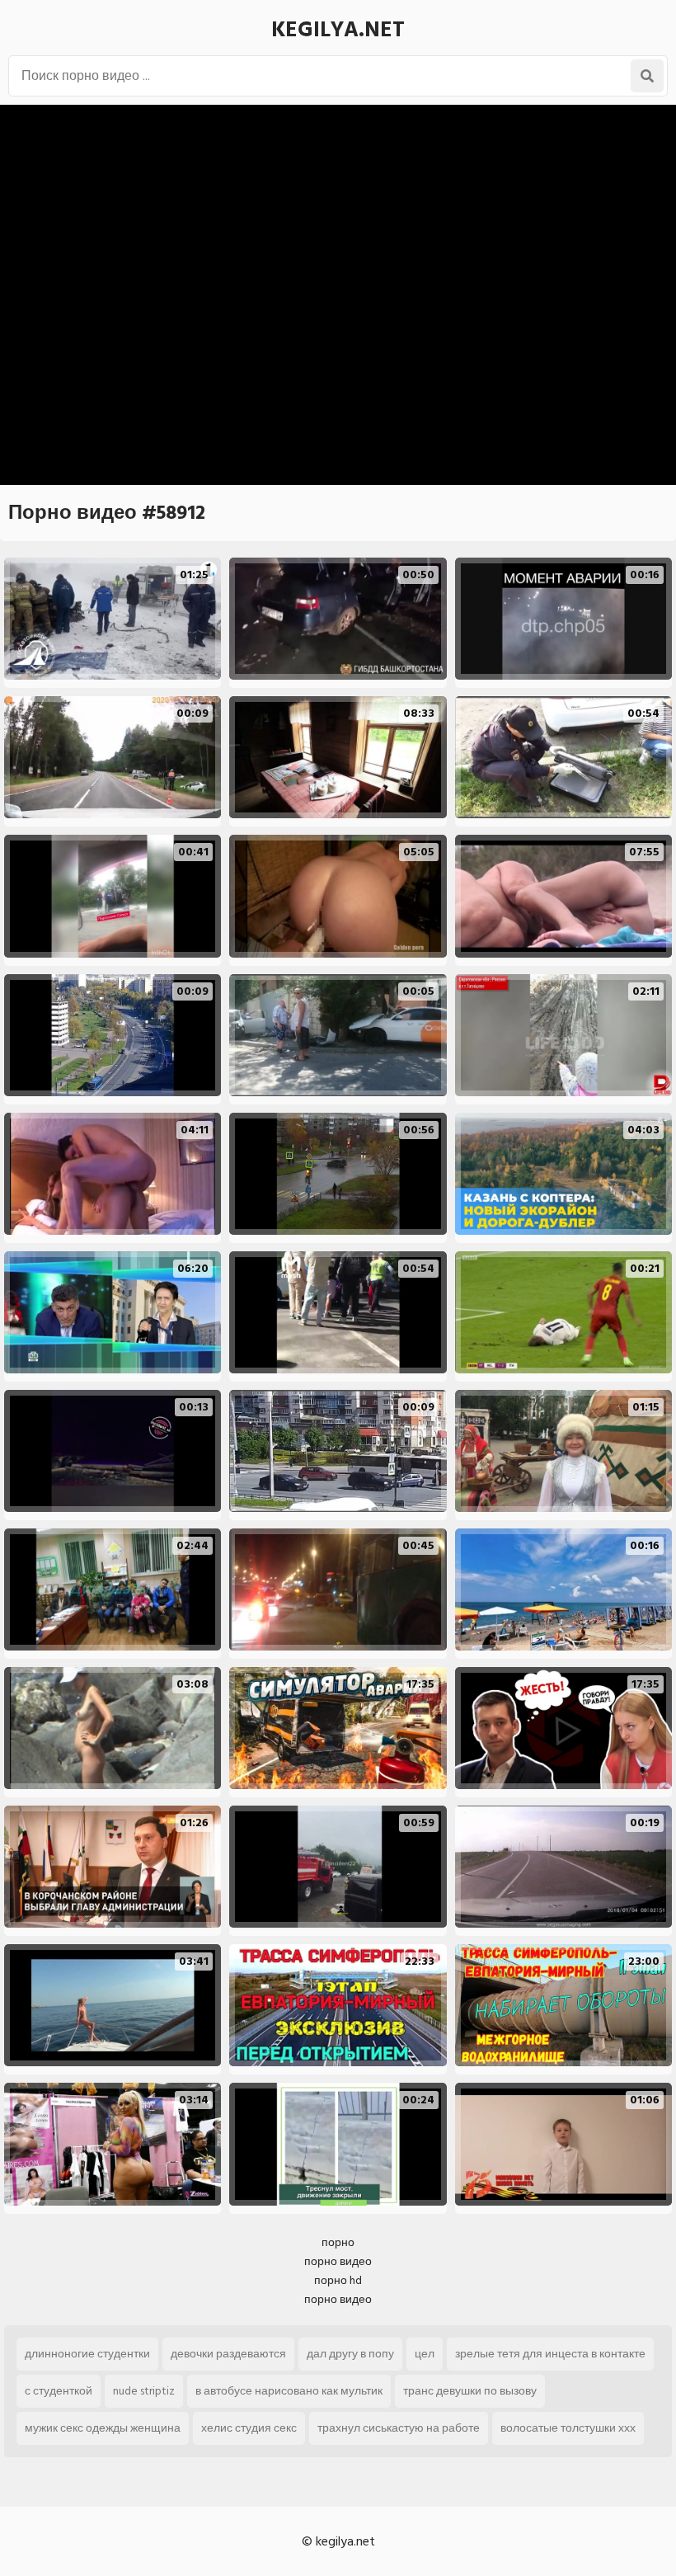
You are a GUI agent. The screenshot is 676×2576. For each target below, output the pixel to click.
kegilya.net (338, 30)
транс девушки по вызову (470, 2391)
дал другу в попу (350, 2354)
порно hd (338, 2280)
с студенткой (59, 2391)
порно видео (338, 2261)
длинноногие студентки (87, 2354)
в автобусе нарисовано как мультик (289, 2391)
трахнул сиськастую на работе (399, 2428)
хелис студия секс (249, 2428)
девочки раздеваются (228, 2354)
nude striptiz (144, 2391)
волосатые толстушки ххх (568, 2428)
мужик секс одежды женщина (103, 2428)
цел (425, 2354)
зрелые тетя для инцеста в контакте (550, 2354)
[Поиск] (647, 76)
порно (338, 2242)
